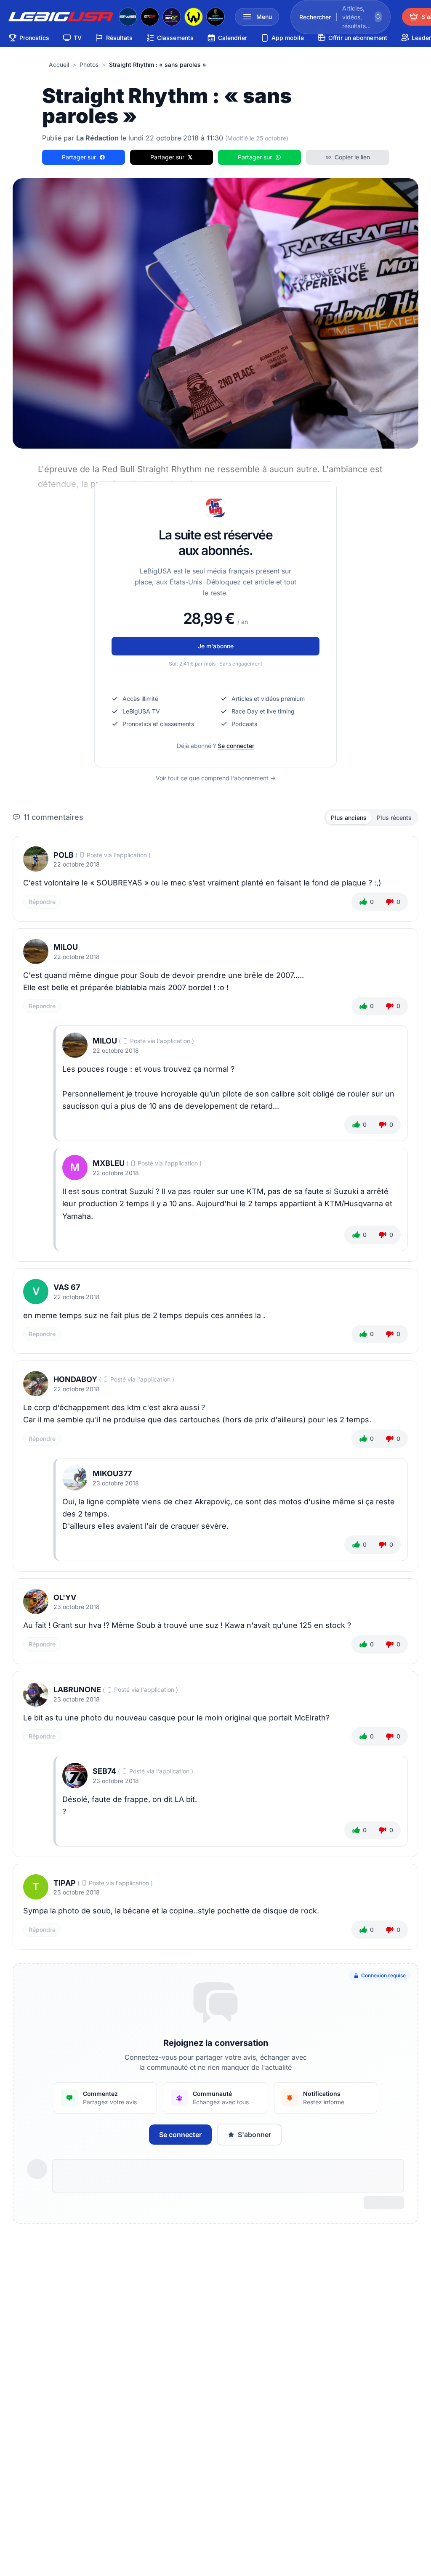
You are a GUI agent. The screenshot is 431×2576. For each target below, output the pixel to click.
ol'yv (65, 1597)
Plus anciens (349, 818)
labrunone (77, 1690)
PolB (64, 855)
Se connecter (236, 746)
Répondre (42, 902)
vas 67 (67, 1287)
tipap (65, 1883)
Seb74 (104, 1771)
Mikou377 (112, 1473)
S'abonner (254, 2135)
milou (66, 947)
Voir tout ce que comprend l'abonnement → (216, 778)
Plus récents (394, 818)
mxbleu (109, 1163)
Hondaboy (75, 1379)
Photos (89, 65)
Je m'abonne (216, 646)
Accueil (59, 65)
